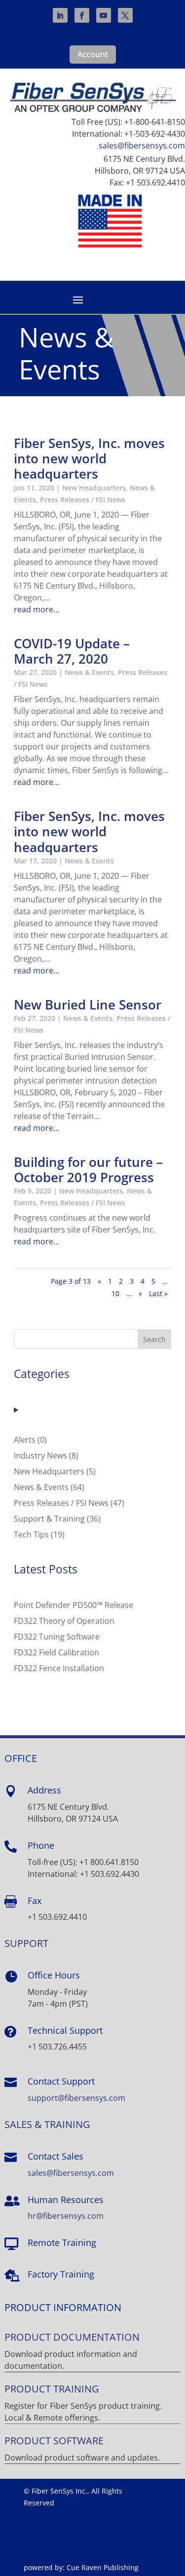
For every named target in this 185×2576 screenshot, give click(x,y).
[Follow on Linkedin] (60, 15)
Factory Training (61, 2274)
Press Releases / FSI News (83, 500)
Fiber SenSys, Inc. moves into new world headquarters (89, 458)
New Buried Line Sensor (88, 1005)
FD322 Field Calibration (56, 1652)
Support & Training (49, 1519)
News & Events (89, 672)
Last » (158, 1293)
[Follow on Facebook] (82, 15)
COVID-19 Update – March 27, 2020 (72, 651)
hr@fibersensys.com (66, 2216)
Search (154, 1339)
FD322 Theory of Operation (64, 1621)
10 (115, 1293)
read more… (37, 609)
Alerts (25, 1440)
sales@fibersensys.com (142, 146)
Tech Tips (31, 1534)
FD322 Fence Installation (59, 1668)
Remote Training (62, 2242)
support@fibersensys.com (76, 2098)
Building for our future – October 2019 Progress (88, 1170)
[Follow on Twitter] (125, 15)
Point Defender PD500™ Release (74, 1605)
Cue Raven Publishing (103, 2567)
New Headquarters (94, 488)
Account (93, 54)
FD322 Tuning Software (57, 1637)
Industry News (40, 1456)
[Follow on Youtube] (104, 15)
